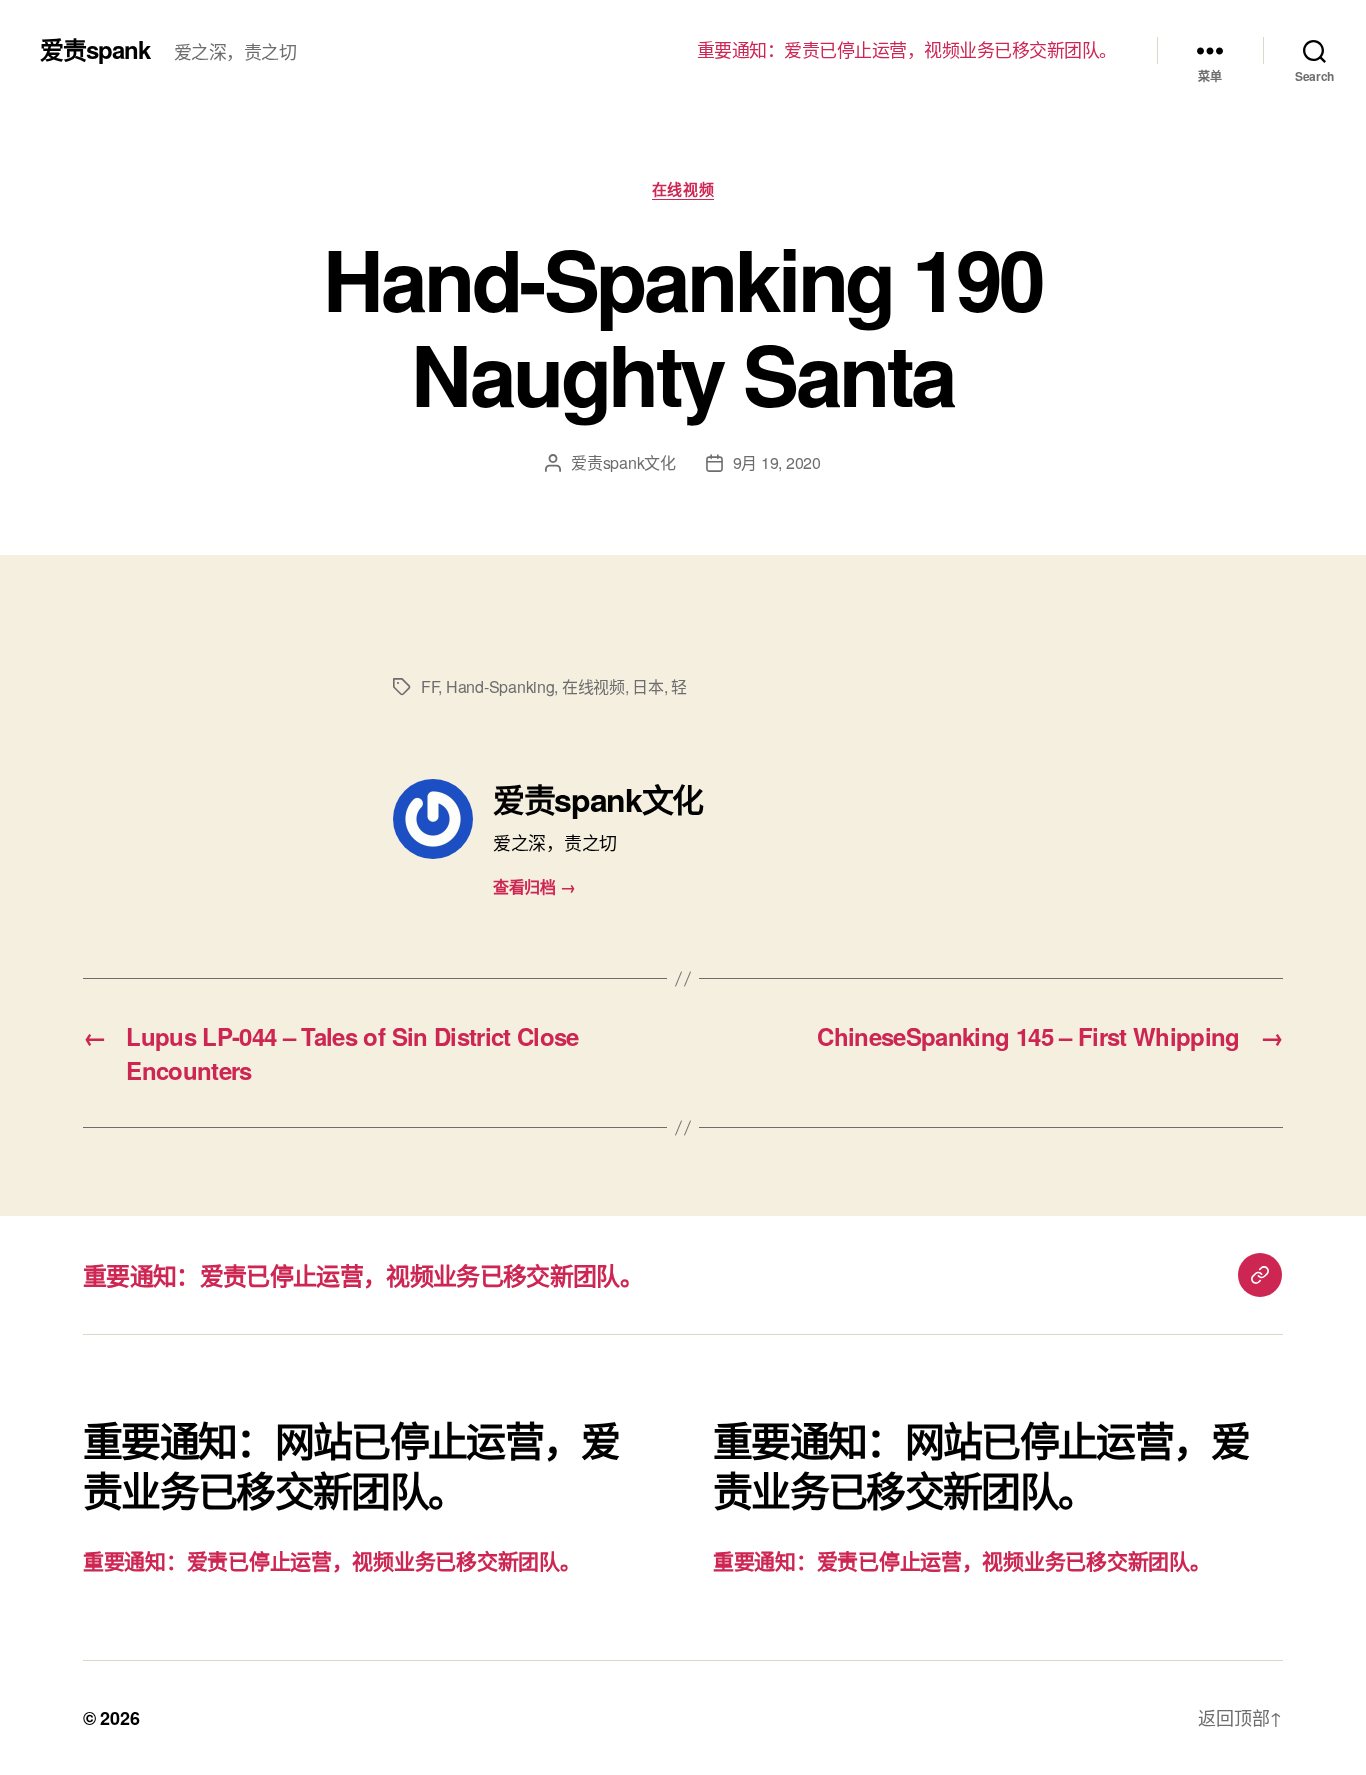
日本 (647, 686)
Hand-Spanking (500, 686)
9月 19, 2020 (777, 462)
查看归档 (534, 886)
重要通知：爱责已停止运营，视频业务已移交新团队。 (907, 50)
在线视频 (683, 190)
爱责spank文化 (623, 462)
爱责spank (95, 49)
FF (429, 686)
